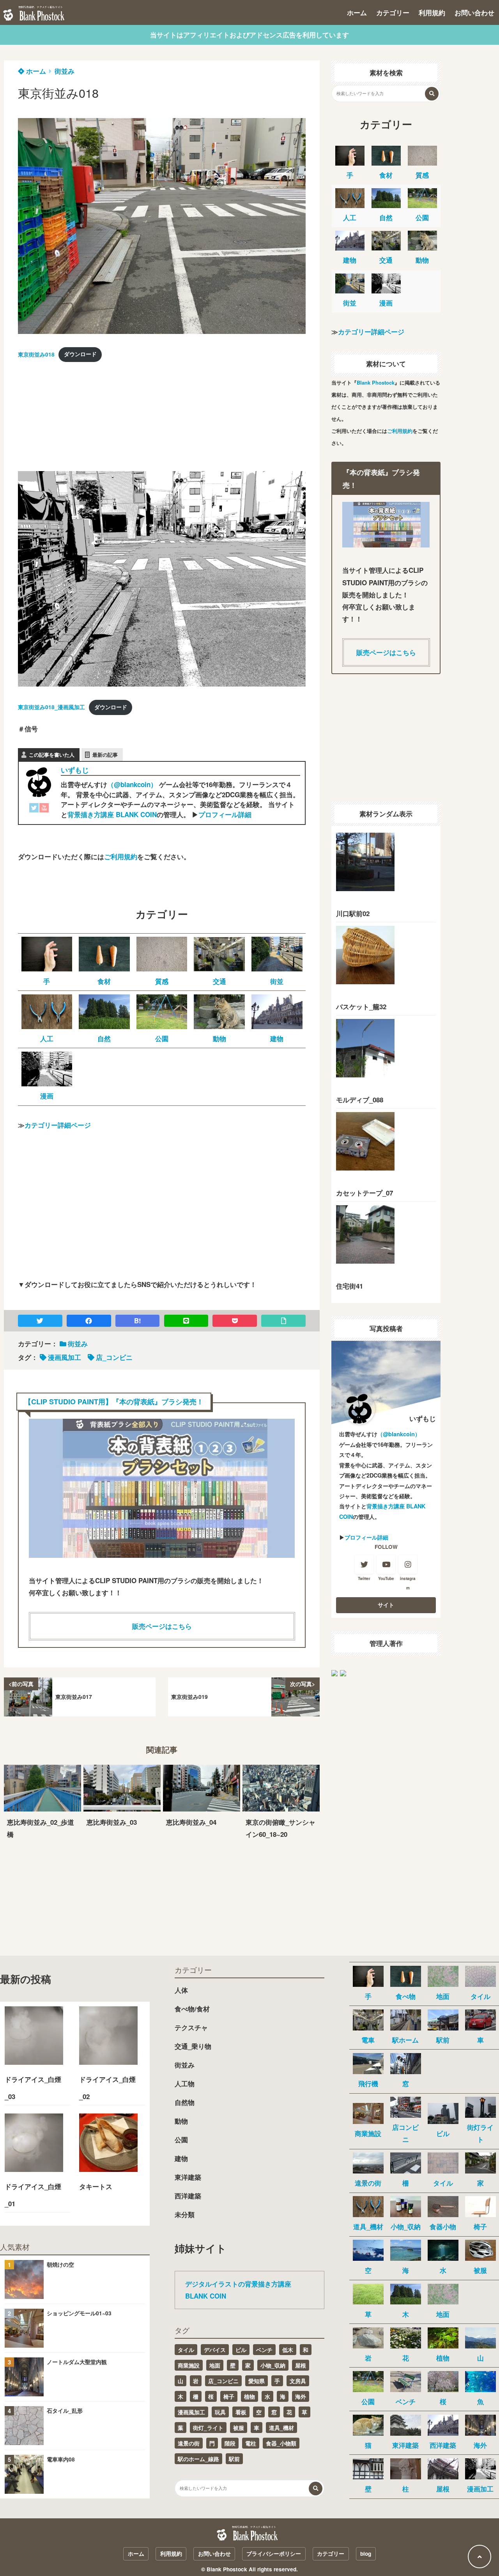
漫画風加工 (65, 1357)
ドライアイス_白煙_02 (107, 2088)
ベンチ (264, 2350)
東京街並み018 (36, 354)
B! (138, 1321)
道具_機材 (281, 2428)
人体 (181, 1990)
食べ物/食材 (192, 2009)
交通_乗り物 (193, 2046)
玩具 (220, 2412)
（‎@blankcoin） (132, 784)
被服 (239, 2428)
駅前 (234, 2459)
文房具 (298, 2381)
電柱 (251, 2443)
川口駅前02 (353, 913)
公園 (181, 2140)
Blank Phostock (376, 382)
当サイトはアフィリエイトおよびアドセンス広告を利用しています (249, 35)
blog (366, 2554)
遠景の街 (189, 2443)
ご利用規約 (121, 856)
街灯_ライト (208, 2428)
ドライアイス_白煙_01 (33, 2195)
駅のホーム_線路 (198, 2459)
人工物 (185, 2083)
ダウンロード (80, 354)
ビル (241, 2350)
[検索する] (432, 94)
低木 (288, 2350)
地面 (215, 2365)
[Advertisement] (76, 419)
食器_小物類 (281, 2443)
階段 (230, 2443)
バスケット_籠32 (361, 1006)
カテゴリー (393, 12)
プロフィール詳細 (225, 814)
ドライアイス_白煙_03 (33, 2088)
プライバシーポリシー (274, 2554)
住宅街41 (349, 1286)
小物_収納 (273, 2365)
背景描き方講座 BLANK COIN (112, 814)
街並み (65, 71)
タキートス (96, 2186)
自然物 (185, 2102)
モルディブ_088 (360, 1100)
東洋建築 (188, 2177)
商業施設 (189, 2365)
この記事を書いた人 (52, 755)
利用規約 (432, 12)
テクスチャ (191, 2027)
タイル (186, 2350)
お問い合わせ (474, 12)
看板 (241, 2412)
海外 (301, 2396)
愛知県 (257, 2381)
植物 (249, 2396)
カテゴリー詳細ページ (58, 1125)
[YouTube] (44, 810)
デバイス (215, 2350)
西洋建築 (188, 2196)
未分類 (185, 2214)
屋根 (301, 2365)
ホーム (357, 12)
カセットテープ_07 (365, 1193)
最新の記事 (105, 755)
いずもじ (75, 770)
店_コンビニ (114, 1357)
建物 (181, 2158)
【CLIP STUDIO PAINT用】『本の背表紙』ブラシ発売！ (114, 1401)
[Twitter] (34, 810)
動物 (181, 2121)
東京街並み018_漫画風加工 (51, 707)
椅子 (229, 2396)
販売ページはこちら (162, 1626)
